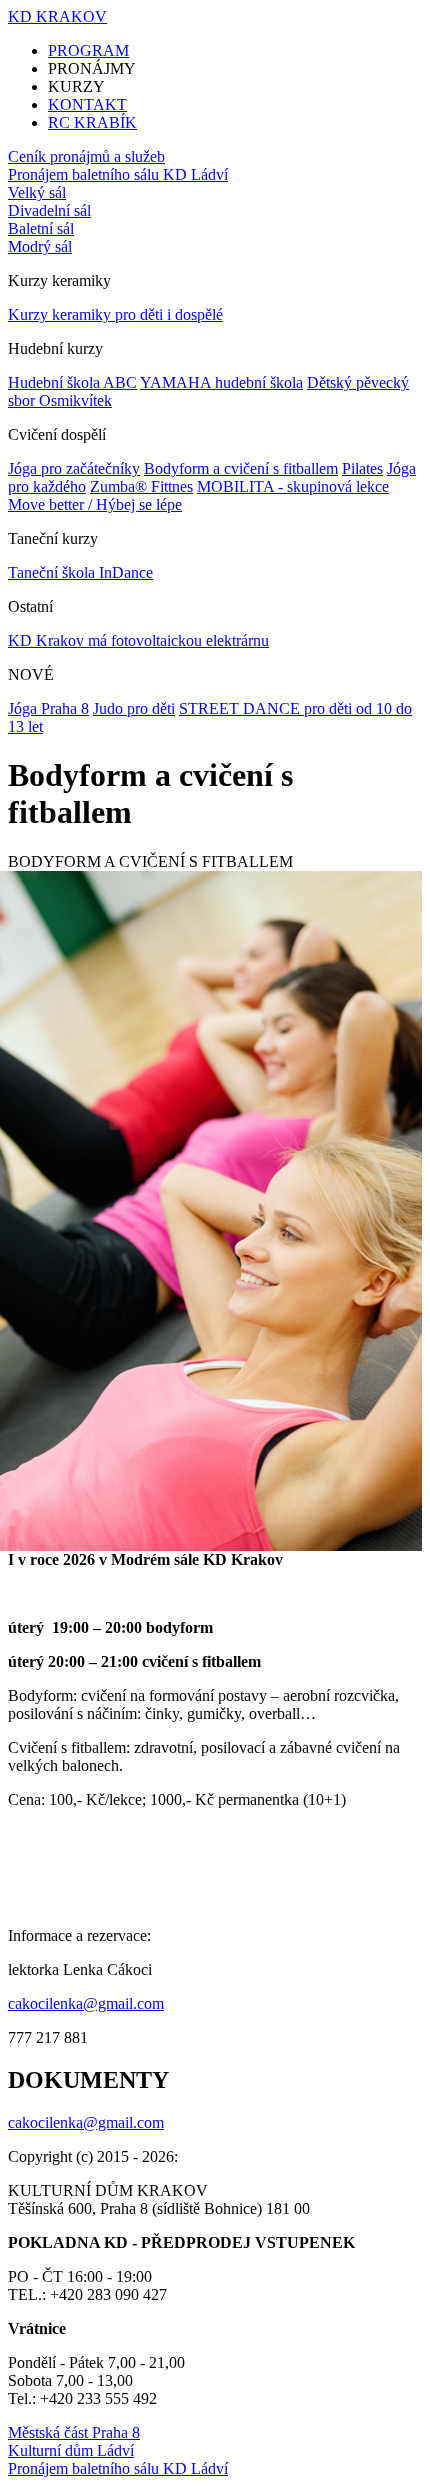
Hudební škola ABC (72, 382)
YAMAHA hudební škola (221, 382)
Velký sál (37, 192)
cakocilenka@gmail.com (86, 2003)
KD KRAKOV (57, 16)
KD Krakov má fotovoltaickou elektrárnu (138, 640)
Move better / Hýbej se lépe (95, 504)
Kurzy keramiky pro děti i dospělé (115, 314)
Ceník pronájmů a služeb (86, 156)
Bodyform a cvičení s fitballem (241, 468)
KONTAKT (87, 104)
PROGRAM (88, 50)
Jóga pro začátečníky (74, 468)
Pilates (362, 468)
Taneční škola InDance (80, 572)
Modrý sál (40, 246)
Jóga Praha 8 (48, 708)
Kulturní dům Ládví (71, 2450)
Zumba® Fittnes (141, 486)
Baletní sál (41, 228)
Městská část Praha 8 (74, 2432)
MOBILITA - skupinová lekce (293, 486)
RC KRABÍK (92, 122)
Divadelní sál (49, 210)
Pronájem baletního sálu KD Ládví (118, 174)
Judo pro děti (134, 708)
